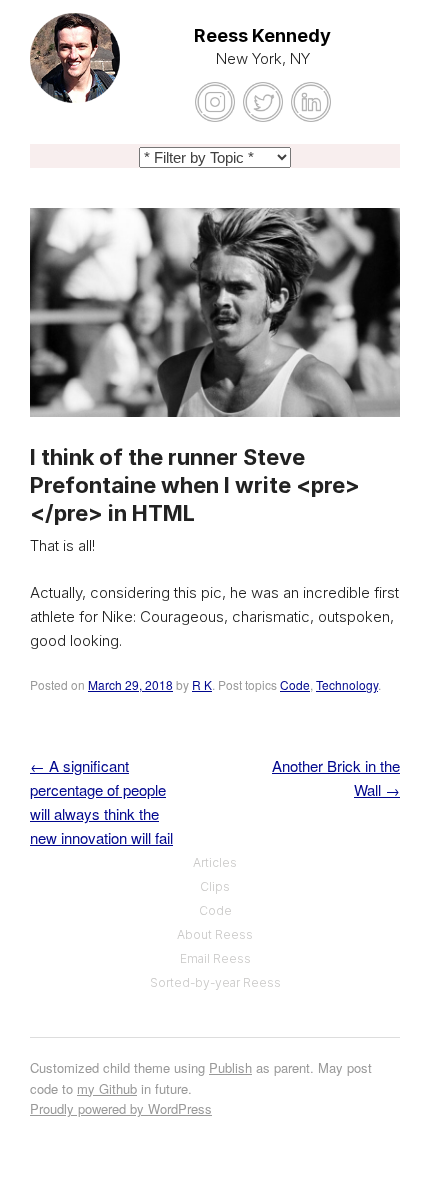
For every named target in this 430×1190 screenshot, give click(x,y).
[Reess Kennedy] (75, 70)
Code (295, 684)
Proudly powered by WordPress (121, 1108)
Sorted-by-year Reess (215, 982)
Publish (230, 1067)
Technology (347, 684)
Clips (215, 886)
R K (202, 684)
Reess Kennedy (262, 35)
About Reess (215, 934)
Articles (215, 862)
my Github (107, 1088)
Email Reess (215, 958)
